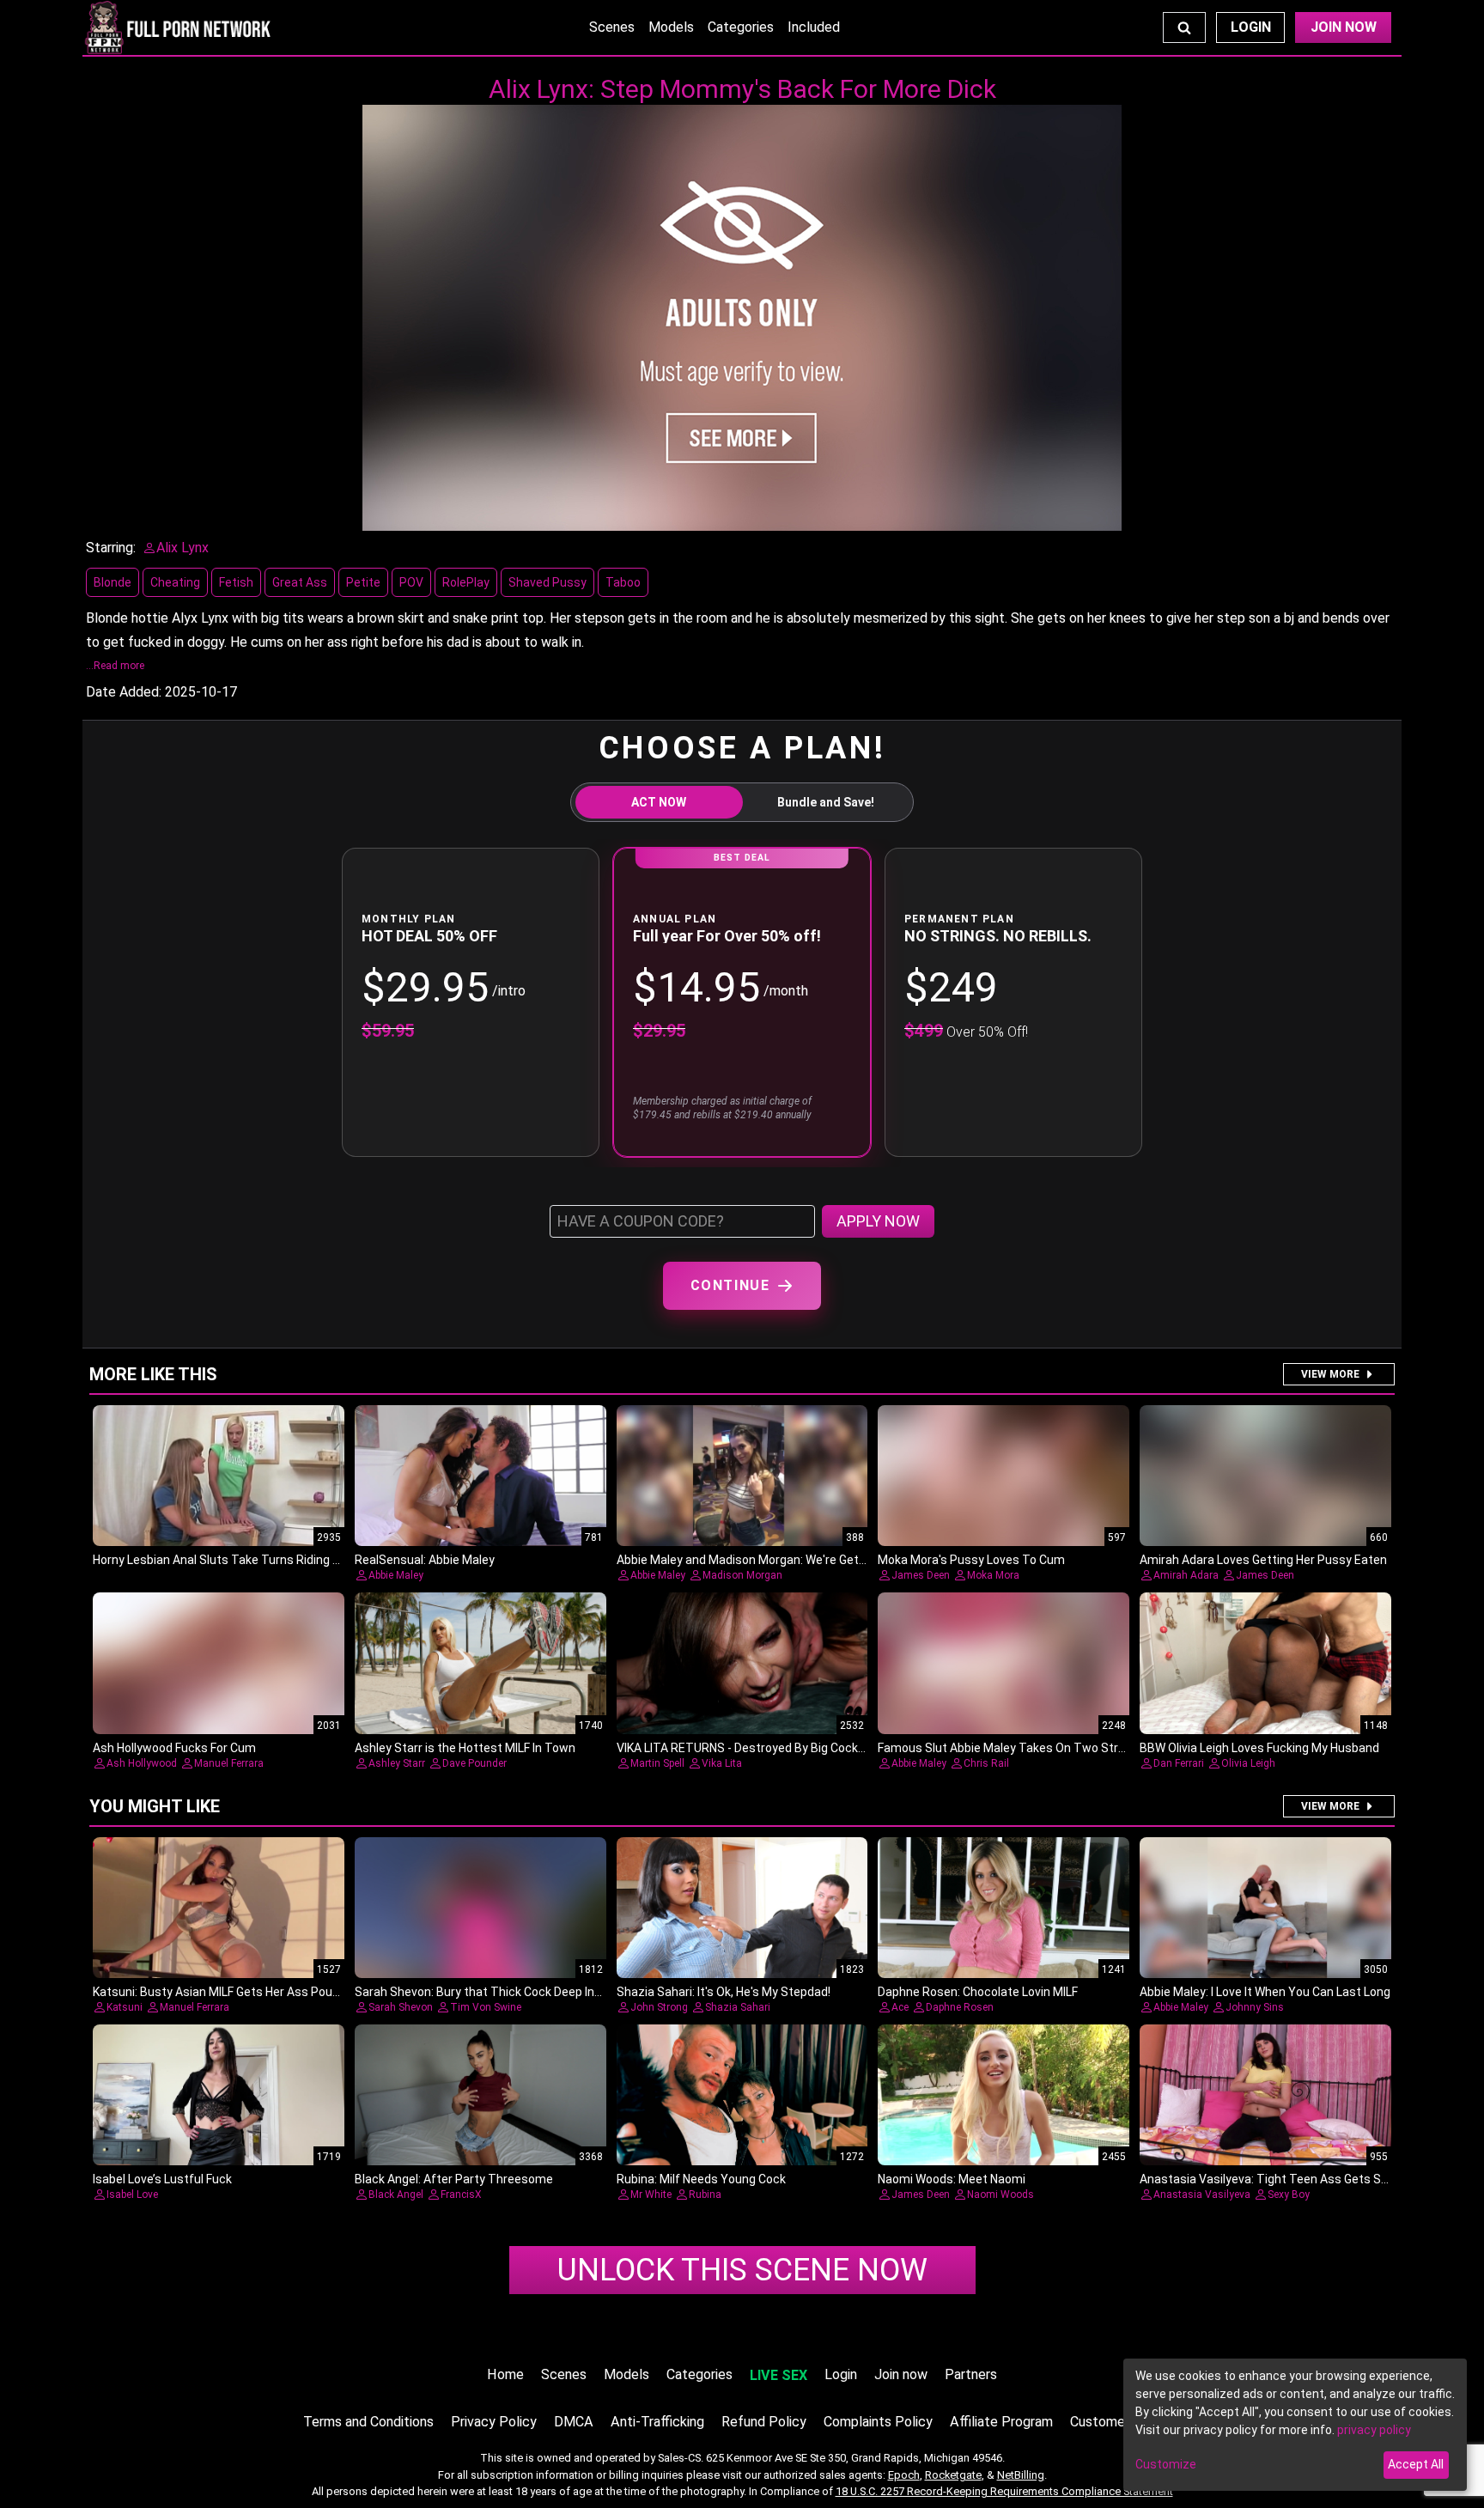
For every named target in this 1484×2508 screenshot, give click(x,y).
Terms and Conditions (368, 2422)
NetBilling (1021, 2475)
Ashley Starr (397, 1763)
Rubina (705, 2194)
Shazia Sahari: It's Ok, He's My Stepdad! (724, 1992)
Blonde (113, 582)
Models (671, 27)
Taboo (623, 582)
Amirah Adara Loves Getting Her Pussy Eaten (1263, 1560)
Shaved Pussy (547, 582)
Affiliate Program (1001, 2422)
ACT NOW (659, 802)
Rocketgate (953, 2475)
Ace (900, 2007)
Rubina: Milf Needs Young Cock (701, 2179)
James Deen (921, 1575)
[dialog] (1295, 2425)
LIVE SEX (778, 2375)
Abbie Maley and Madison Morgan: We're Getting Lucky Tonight (788, 1560)
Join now (901, 2374)
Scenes (612, 27)
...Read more (115, 666)
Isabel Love (132, 2194)
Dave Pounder (474, 1763)
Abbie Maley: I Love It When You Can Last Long (1265, 1992)
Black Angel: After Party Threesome (454, 2179)
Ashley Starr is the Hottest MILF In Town (465, 1748)
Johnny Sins (1255, 2007)
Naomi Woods (1000, 2194)
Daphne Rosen (960, 2007)
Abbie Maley (396, 1575)
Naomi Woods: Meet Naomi (952, 2179)
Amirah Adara (1186, 1575)
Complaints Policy (878, 2422)
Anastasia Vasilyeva (1202, 2194)
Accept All (1416, 2464)
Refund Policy (764, 2422)
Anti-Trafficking (657, 2422)
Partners (971, 2374)
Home (505, 2374)
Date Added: (124, 692)
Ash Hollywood (142, 1763)
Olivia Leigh (1248, 1763)
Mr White (651, 2194)
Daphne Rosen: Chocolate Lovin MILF (978, 1992)
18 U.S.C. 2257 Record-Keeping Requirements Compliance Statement (1004, 2491)
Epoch (904, 2475)
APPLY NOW (878, 1221)
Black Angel (396, 2194)
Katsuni (125, 2007)
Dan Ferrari (1179, 1763)
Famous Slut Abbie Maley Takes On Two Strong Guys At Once (1047, 1748)
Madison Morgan (742, 1575)
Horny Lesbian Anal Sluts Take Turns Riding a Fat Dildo (241, 1560)
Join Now (1344, 27)
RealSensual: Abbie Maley (425, 1560)
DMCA (574, 2422)
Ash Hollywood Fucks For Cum (174, 1748)
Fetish (236, 582)
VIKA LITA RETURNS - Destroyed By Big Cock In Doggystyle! (777, 1748)
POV (411, 582)
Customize (1166, 2464)
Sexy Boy (1289, 2194)
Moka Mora (993, 1575)
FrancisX (461, 2194)
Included (814, 27)
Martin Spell (657, 1763)
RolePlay (466, 582)
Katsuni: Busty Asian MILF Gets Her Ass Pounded (226, 1992)
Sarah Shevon (401, 2007)
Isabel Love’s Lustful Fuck (162, 2179)
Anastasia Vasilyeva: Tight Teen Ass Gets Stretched (1285, 2179)
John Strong (659, 2007)
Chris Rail (986, 1763)
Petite (363, 582)
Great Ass (300, 582)
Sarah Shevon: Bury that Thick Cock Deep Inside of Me (503, 1992)
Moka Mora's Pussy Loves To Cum (971, 1560)
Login (1251, 27)
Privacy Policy (494, 2422)
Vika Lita (722, 1763)
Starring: (111, 548)
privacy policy (1374, 2430)
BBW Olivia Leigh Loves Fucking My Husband (1259, 1748)
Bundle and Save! (826, 802)
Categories (741, 27)
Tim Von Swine (486, 2007)
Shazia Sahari (738, 2007)
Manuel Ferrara (229, 1763)
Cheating (175, 582)
